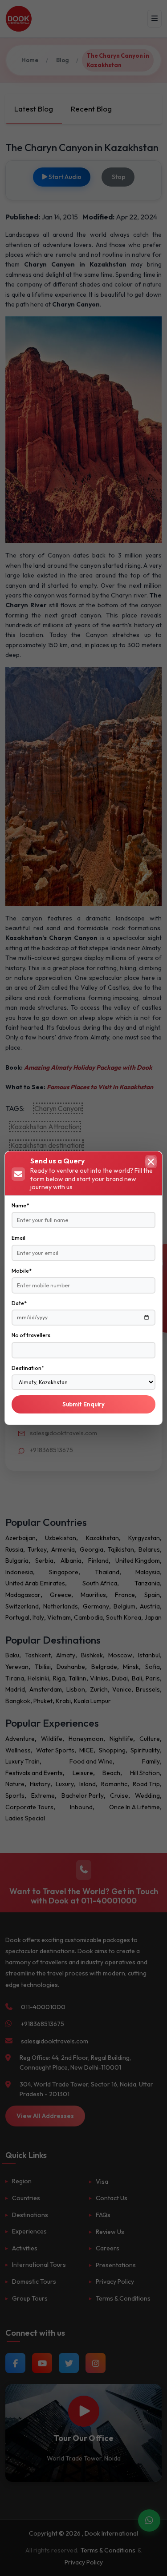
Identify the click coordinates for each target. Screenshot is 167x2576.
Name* (20, 1205)
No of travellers (31, 1335)
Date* (19, 1303)
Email (18, 1238)
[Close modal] (151, 1162)
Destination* (28, 1368)
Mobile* (22, 1271)
